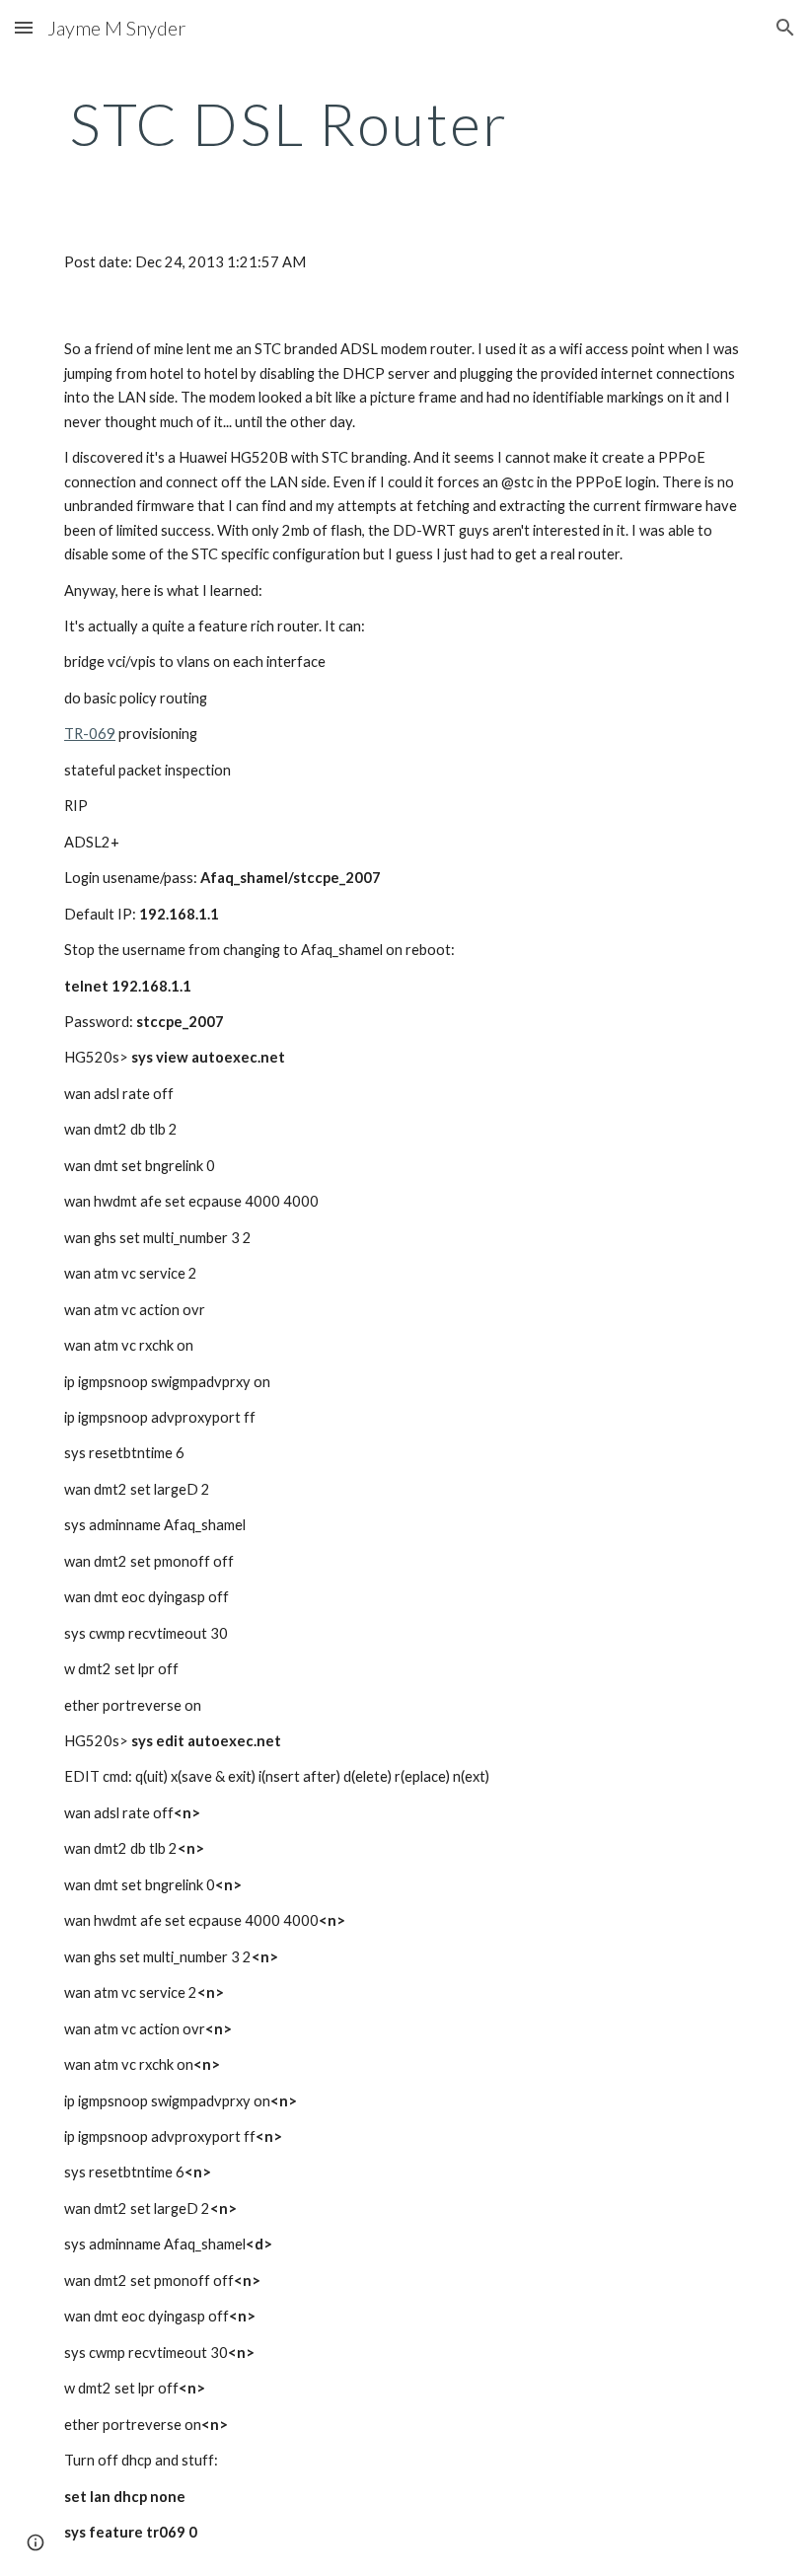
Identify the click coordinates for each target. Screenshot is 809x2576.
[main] (289, 123)
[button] (24, 27)
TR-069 (90, 734)
